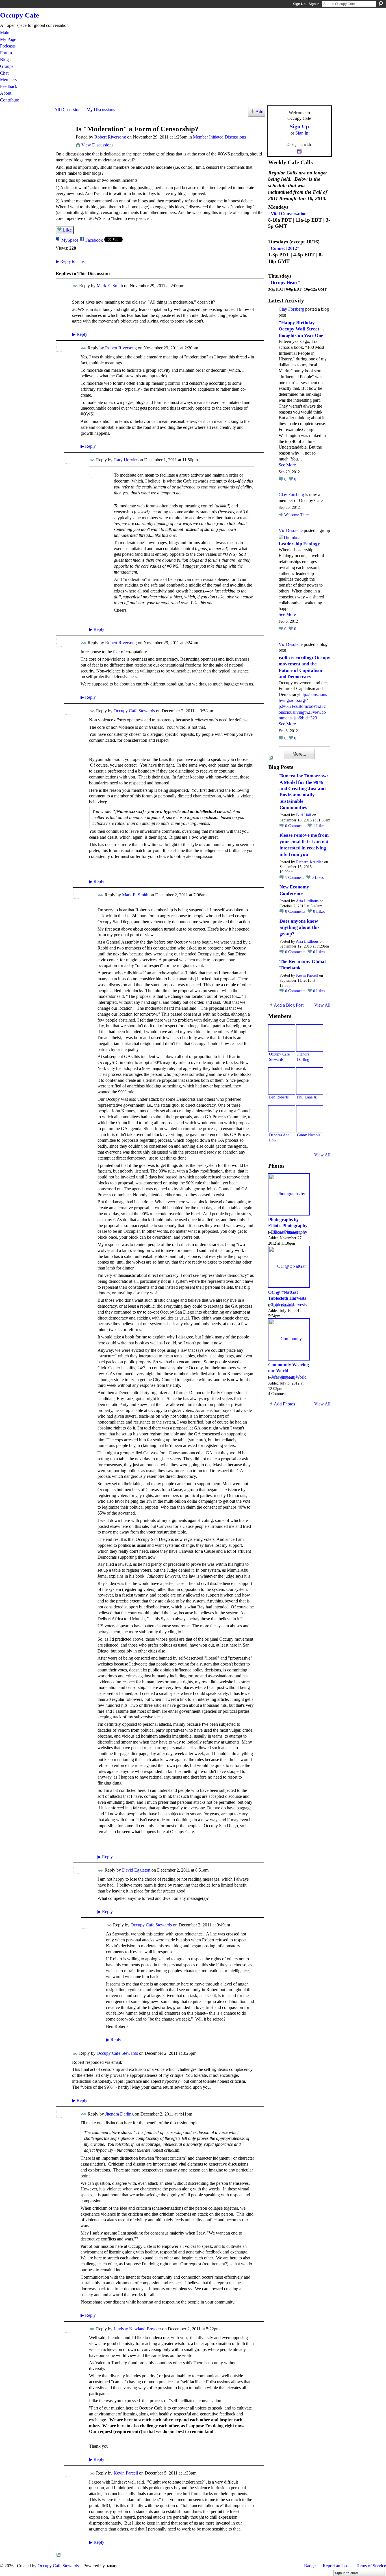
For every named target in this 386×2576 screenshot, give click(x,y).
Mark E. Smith (110, 286)
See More (287, 465)
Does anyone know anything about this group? (300, 927)
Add (259, 112)
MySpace (70, 240)
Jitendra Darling (119, 2114)
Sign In (314, 4)
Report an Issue (337, 2566)
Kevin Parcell (126, 2473)
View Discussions (97, 145)
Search (381, 4)
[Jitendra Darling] (310, 1038)
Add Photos (284, 1404)
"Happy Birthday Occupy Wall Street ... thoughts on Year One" (302, 329)
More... (299, 754)
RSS (59, 2555)
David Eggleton (136, 1870)
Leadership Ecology (299, 544)
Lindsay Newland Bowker (137, 2329)
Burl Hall (304, 815)
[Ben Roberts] (282, 1081)
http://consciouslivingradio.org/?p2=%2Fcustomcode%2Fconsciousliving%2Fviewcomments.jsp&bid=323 (303, 706)
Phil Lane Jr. (307, 1097)
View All (322, 1005)
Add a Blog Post (289, 1005)
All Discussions (68, 110)
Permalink (75, 286)
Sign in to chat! (347, 2573)
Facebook (94, 240)
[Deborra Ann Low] (282, 1119)
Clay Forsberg (291, 309)
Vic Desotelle (291, 530)
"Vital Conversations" (289, 214)
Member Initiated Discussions (219, 137)
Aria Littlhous (307, 901)
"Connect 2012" (284, 248)
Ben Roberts (279, 1097)
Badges (311, 2566)
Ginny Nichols (309, 1135)
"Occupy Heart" (284, 283)
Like (67, 230)
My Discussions (101, 110)
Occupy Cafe (19, 15)
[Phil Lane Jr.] (310, 1081)
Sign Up (299, 4)
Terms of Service (371, 2566)
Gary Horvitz (125, 460)
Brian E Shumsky (287, 1233)
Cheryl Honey (284, 1378)
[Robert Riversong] (63, 140)
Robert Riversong (110, 137)
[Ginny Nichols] (310, 1119)
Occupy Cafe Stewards (134, 711)
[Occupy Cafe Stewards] (282, 1038)
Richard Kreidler (310, 862)
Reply (80, 334)
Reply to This (70, 261)
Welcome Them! (298, 515)
